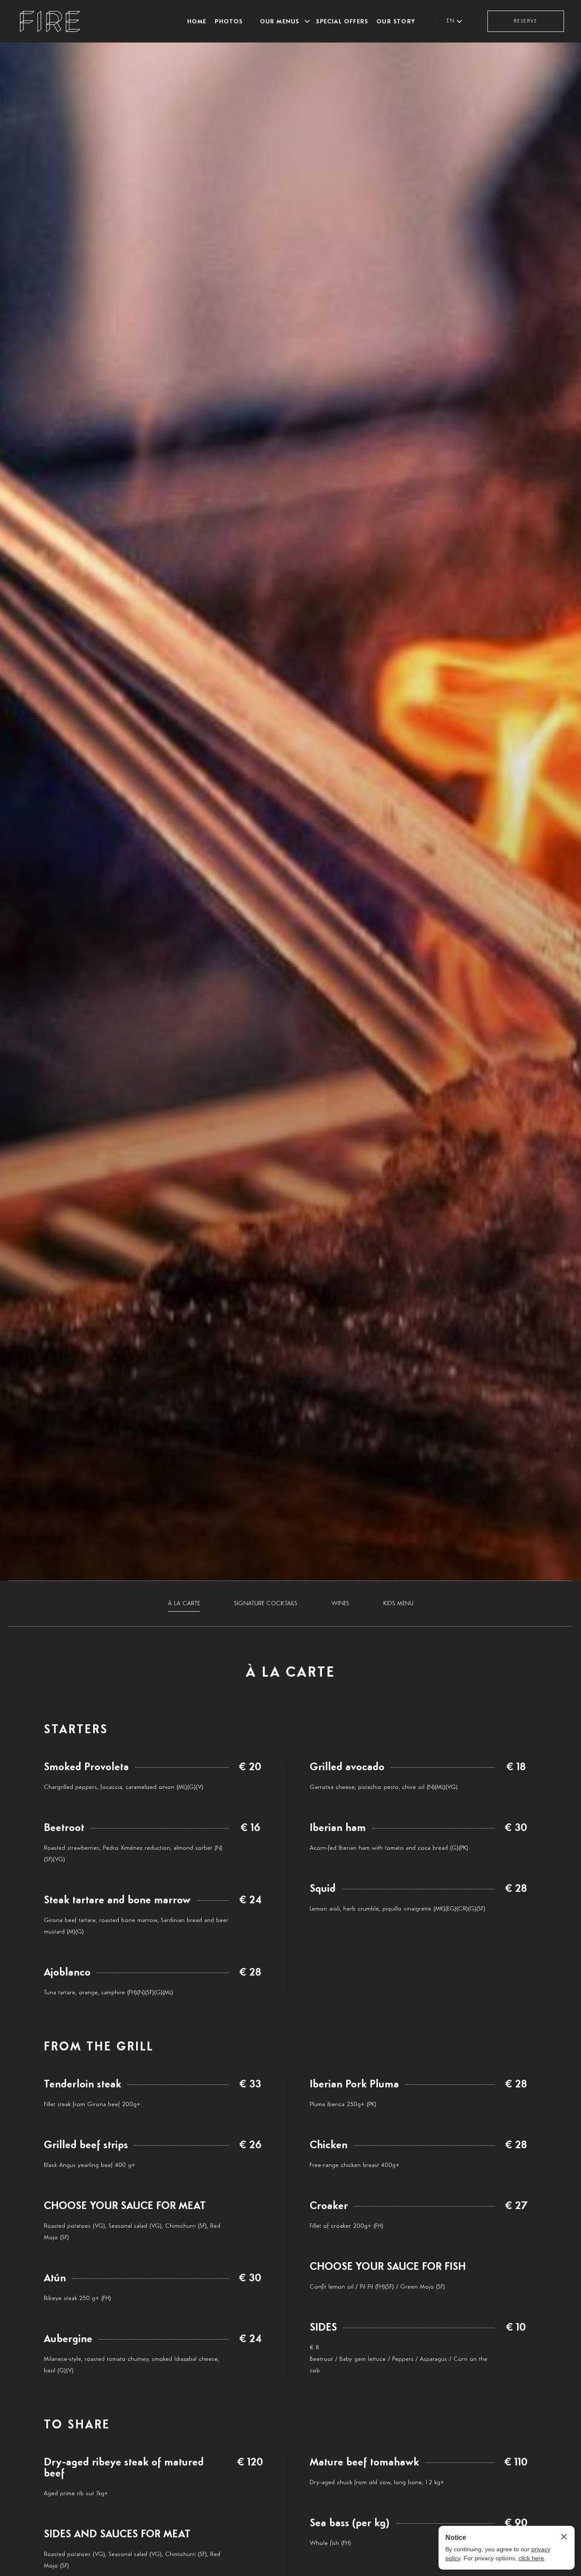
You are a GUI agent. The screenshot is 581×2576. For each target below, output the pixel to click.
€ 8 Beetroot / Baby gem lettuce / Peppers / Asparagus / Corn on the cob (399, 2359)
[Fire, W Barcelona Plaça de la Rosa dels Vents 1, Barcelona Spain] (50, 21)
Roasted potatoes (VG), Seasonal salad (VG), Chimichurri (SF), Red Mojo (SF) (132, 2232)
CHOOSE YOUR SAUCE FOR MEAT (125, 2206)
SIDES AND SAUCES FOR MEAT (117, 2534)
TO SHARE (77, 2425)
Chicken (329, 2145)
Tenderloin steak (83, 2084)
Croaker (329, 2206)
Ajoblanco (67, 1973)
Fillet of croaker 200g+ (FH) (346, 2226)
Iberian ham (338, 1828)
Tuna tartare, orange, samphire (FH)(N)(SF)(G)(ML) (108, 1992)
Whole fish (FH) (330, 2543)
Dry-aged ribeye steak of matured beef (124, 2468)
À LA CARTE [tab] (184, 1603)
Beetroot (64, 1828)
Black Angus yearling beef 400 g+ (90, 2165)
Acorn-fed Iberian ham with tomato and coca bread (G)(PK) (389, 1848)
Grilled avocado (347, 1767)
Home (197, 21)
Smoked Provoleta (86, 1767)
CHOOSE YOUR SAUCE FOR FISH (388, 2267)
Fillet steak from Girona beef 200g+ (92, 2104)
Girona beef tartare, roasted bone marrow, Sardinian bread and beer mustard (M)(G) (136, 1926)
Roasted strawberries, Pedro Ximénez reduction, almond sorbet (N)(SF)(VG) (133, 1854)
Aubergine (68, 2339)
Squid (323, 1889)
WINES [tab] (340, 1603)
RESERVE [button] (526, 21)
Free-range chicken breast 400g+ (355, 2165)
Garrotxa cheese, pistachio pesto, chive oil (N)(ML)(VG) (384, 1787)
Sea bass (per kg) (350, 2523)
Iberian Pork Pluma (354, 2084)
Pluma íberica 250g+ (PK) (343, 2104)
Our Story (396, 21)
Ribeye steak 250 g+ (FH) (77, 2298)
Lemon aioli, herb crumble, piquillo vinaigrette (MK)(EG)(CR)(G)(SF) (397, 1909)
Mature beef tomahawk (364, 2462)
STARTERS (76, 1730)
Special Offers (342, 21)
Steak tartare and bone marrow (117, 1900)
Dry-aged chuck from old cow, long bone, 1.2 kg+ (377, 2482)
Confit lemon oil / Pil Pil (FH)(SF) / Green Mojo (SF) (377, 2287)
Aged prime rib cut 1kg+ (76, 2493)
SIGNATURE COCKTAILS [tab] (266, 1603)
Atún (55, 2278)
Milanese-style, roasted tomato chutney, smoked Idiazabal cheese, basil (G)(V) (131, 2365)
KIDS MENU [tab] (398, 1603)
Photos (229, 21)
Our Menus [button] (280, 21)
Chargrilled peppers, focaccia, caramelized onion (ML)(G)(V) (124, 1787)
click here (531, 2558)
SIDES (323, 2328)
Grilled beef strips (86, 2145)
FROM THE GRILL (99, 2047)
